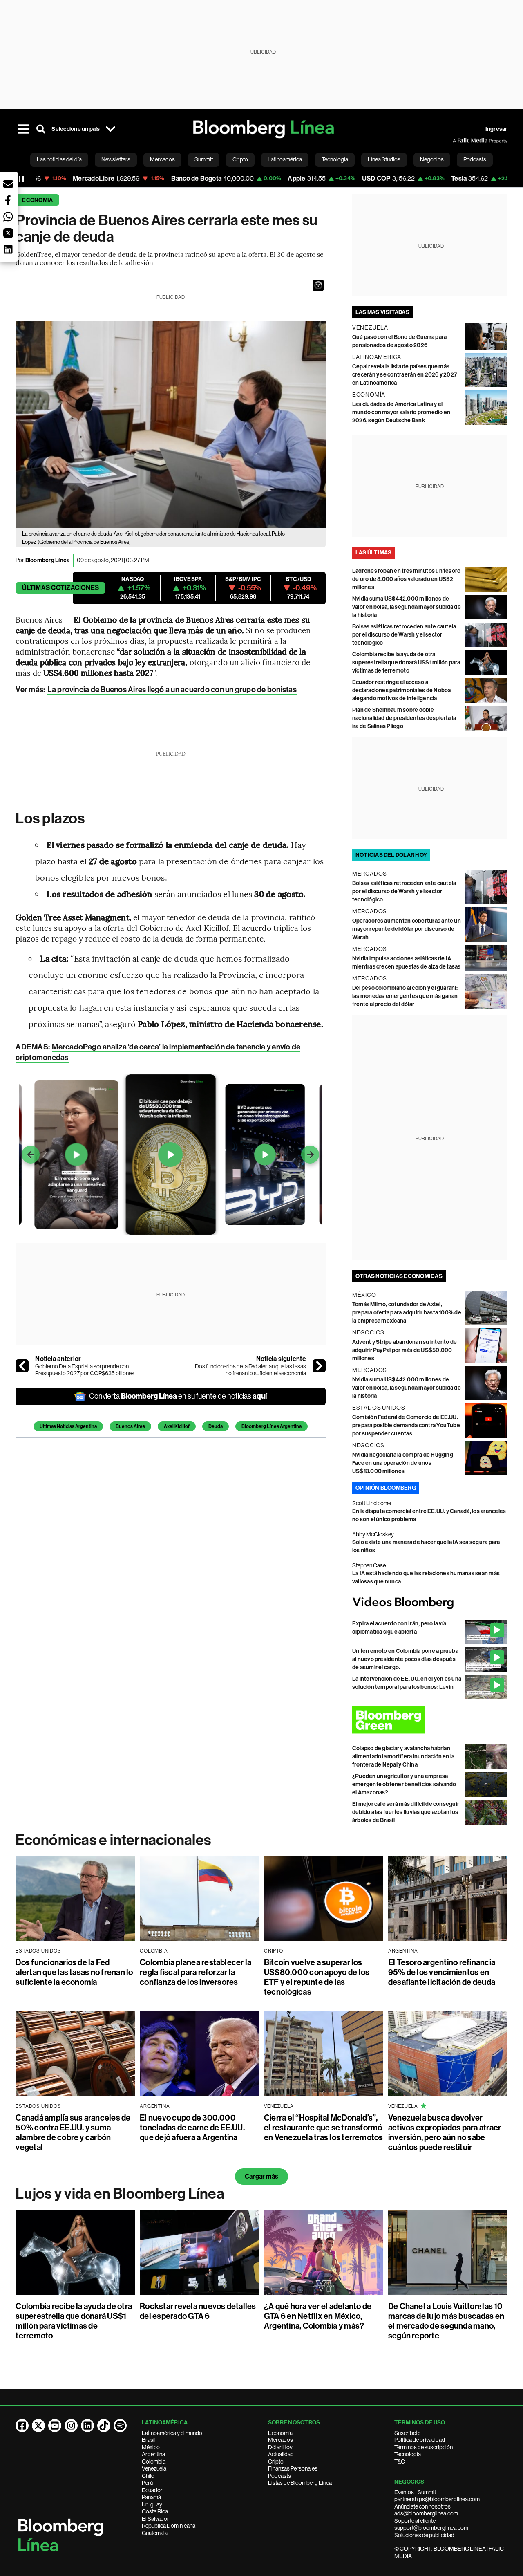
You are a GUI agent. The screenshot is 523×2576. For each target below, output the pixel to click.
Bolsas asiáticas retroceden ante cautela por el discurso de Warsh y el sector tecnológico (404, 635)
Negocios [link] (432, 159)
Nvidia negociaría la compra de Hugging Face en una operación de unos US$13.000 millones (403, 1463)
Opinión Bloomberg (386, 1488)
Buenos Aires (130, 1426)
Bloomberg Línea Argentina (272, 1426)
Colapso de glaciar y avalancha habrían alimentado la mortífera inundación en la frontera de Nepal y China (403, 1757)
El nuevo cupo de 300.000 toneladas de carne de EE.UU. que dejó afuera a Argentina (192, 2128)
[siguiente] (319, 1366)
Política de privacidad (420, 2440)
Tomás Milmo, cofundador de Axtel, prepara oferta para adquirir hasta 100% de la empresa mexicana (407, 1313)
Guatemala (155, 2533)
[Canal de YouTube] (55, 2426)
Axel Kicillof (177, 1426)
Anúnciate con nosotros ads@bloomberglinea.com (426, 2510)
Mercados (280, 2440)
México (151, 2447)
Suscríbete (407, 2433)
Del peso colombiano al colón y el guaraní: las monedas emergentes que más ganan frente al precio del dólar (405, 996)
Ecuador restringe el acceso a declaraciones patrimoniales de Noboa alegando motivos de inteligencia (402, 690)
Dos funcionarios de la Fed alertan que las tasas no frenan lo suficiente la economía (250, 1370)
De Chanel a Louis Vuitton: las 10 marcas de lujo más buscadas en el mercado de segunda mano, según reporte (446, 2321)
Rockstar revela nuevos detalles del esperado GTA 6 (198, 2311)
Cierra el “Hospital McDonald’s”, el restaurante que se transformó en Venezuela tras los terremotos (324, 2128)
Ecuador (152, 2490)
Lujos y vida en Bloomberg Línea (120, 2194)
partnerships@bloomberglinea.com (437, 2499)
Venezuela (154, 2468)
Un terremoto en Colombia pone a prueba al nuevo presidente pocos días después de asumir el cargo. (405, 1659)
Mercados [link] (162, 159)
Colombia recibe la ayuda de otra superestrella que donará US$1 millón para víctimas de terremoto (406, 662)
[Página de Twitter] (38, 2426)
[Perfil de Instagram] (71, 2426)
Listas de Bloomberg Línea (300, 2483)
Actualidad (281, 2454)
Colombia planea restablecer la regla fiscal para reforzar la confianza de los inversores (196, 1972)
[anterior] (22, 1366)
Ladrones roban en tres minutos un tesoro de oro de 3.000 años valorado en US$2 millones (407, 579)
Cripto (276, 2462)
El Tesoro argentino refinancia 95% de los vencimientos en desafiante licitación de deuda (442, 1972)
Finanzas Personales (293, 2468)
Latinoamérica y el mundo (172, 2433)
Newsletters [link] (116, 159)
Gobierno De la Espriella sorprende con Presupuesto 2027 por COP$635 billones (85, 1370)
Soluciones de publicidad (424, 2535)
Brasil (149, 2440)
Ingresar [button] (496, 129)
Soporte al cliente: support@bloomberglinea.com (431, 2524)
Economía (37, 200)
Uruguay (152, 2504)
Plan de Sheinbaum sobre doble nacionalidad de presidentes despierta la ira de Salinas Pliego (404, 718)
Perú (147, 2483)
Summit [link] (204, 159)
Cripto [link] (240, 159)
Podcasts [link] (475, 159)
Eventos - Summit (415, 2492)
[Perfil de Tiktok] (104, 2426)
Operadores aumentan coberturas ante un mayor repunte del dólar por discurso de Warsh (407, 929)
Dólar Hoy (280, 2447)
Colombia (154, 2462)
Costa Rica (155, 2511)
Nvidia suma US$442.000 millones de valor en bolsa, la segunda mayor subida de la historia (407, 607)
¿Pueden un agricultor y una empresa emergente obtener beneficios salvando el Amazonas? (404, 1784)
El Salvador (155, 2519)
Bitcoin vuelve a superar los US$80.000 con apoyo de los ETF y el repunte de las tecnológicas (317, 1977)
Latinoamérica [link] (285, 159)
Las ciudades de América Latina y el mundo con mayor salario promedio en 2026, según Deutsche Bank (401, 412)
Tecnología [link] (335, 159)
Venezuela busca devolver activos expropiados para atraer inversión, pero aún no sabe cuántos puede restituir (445, 2132)
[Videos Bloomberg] (430, 1603)
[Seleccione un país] (111, 129)
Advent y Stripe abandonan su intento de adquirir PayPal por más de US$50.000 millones (405, 1350)
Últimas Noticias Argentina (68, 1426)
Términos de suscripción (424, 2447)
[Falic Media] (458, 141)
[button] (318, 285)
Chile (148, 2476)
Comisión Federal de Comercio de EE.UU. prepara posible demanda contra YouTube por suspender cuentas (406, 1425)
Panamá (151, 2497)
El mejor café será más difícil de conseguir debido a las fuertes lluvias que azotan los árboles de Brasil (406, 1812)
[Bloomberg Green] (430, 1720)
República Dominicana (169, 2526)
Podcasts (279, 2476)
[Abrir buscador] (41, 129)
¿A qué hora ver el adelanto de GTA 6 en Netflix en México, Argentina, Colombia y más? (318, 2316)
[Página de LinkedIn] (87, 2426)
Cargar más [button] (261, 2176)
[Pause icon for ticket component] (21, 179)
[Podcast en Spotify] (120, 2426)
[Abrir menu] (23, 129)
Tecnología (408, 2454)
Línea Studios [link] (384, 159)
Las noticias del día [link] (59, 159)
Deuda (216, 1426)
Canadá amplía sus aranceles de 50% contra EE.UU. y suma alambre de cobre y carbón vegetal (73, 2132)
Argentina (153, 2454)
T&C (400, 2462)
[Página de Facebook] (22, 2426)
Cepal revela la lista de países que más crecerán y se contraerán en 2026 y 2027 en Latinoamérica (405, 375)
